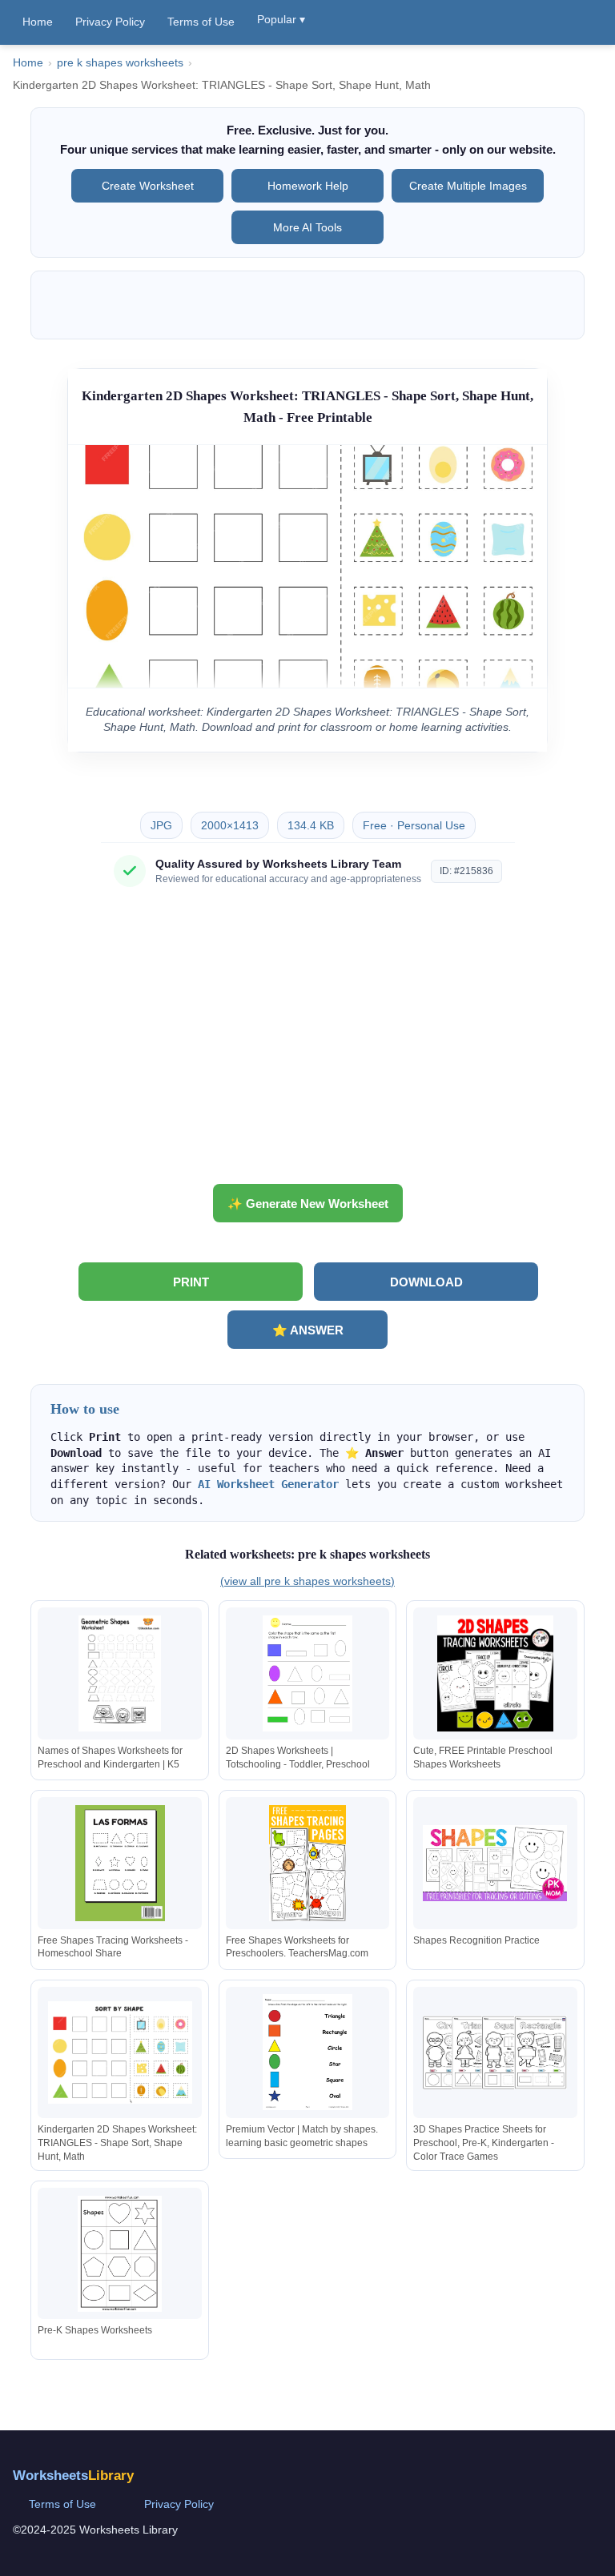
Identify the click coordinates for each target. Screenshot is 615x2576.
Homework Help (308, 186)
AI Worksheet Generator (268, 1484)
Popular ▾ (281, 19)
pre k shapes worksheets (120, 63)
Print (191, 1282)
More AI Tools (307, 227)
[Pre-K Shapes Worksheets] (120, 2254)
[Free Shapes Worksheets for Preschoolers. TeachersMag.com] (307, 1863)
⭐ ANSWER (308, 1330)
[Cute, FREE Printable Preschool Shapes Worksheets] (495, 1673)
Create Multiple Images (468, 186)
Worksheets (73, 2476)
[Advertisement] (307, 1041)
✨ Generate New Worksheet (308, 1204)
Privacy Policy (110, 22)
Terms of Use (201, 22)
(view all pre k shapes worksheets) (307, 1581)
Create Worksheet (148, 186)
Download (426, 1282)
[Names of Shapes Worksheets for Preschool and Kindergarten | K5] (120, 1673)
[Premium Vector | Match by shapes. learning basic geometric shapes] (307, 2052)
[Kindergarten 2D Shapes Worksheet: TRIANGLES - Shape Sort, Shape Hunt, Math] (120, 2052)
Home (38, 22)
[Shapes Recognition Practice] (495, 1863)
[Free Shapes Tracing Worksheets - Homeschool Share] (120, 1863)
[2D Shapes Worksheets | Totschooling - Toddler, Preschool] (307, 1673)
